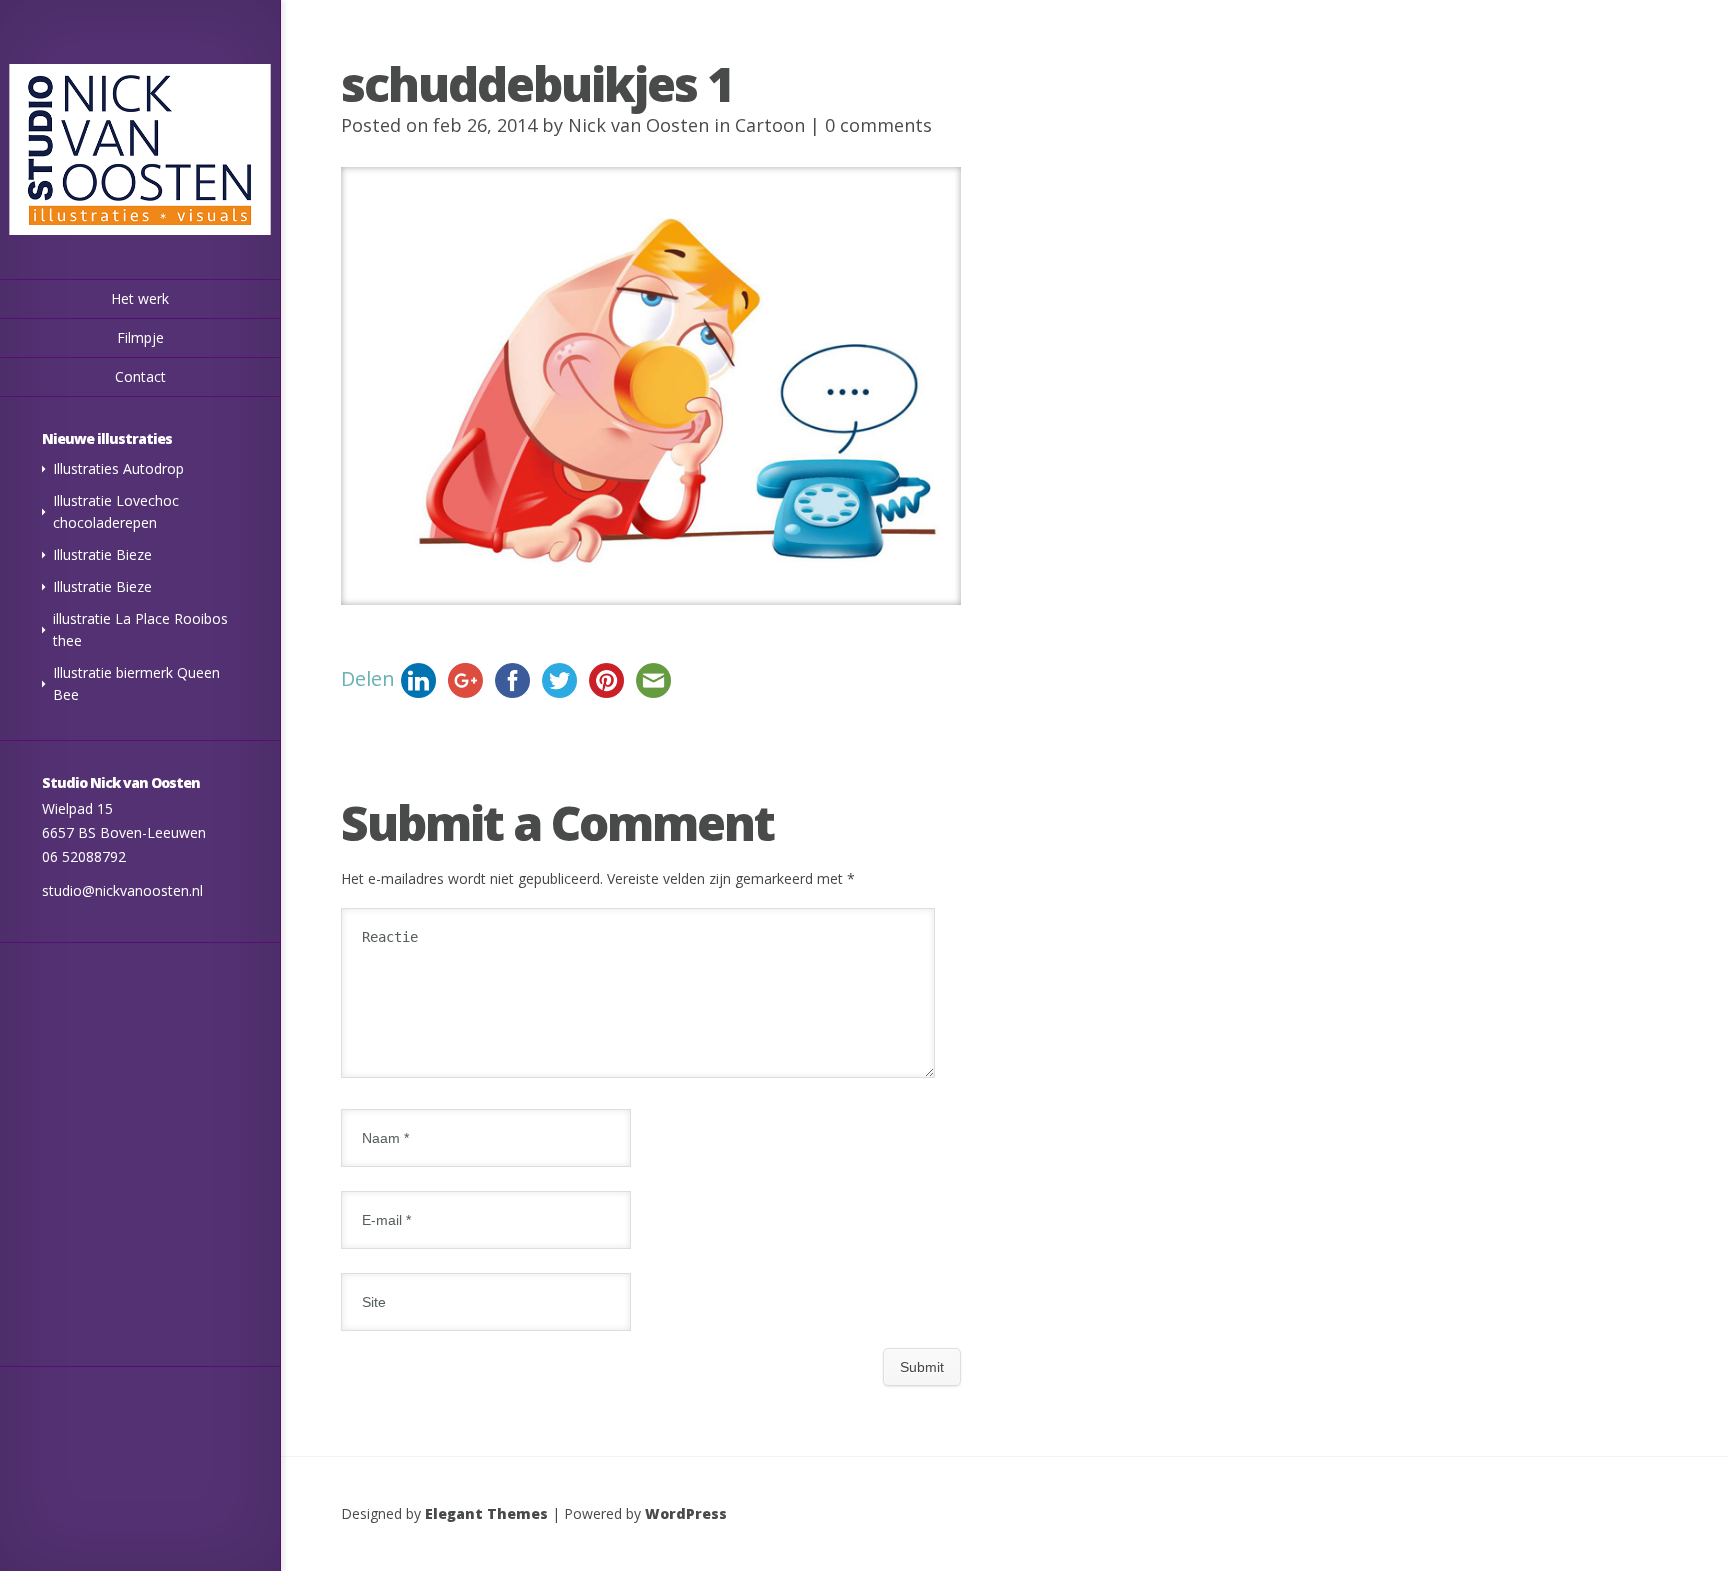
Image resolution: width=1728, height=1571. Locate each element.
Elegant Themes (486, 1513)
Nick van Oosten (638, 125)
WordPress (686, 1513)
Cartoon (770, 125)
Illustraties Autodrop (118, 468)
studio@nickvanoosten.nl (122, 890)
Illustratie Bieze (102, 554)
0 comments (878, 125)
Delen (368, 678)
